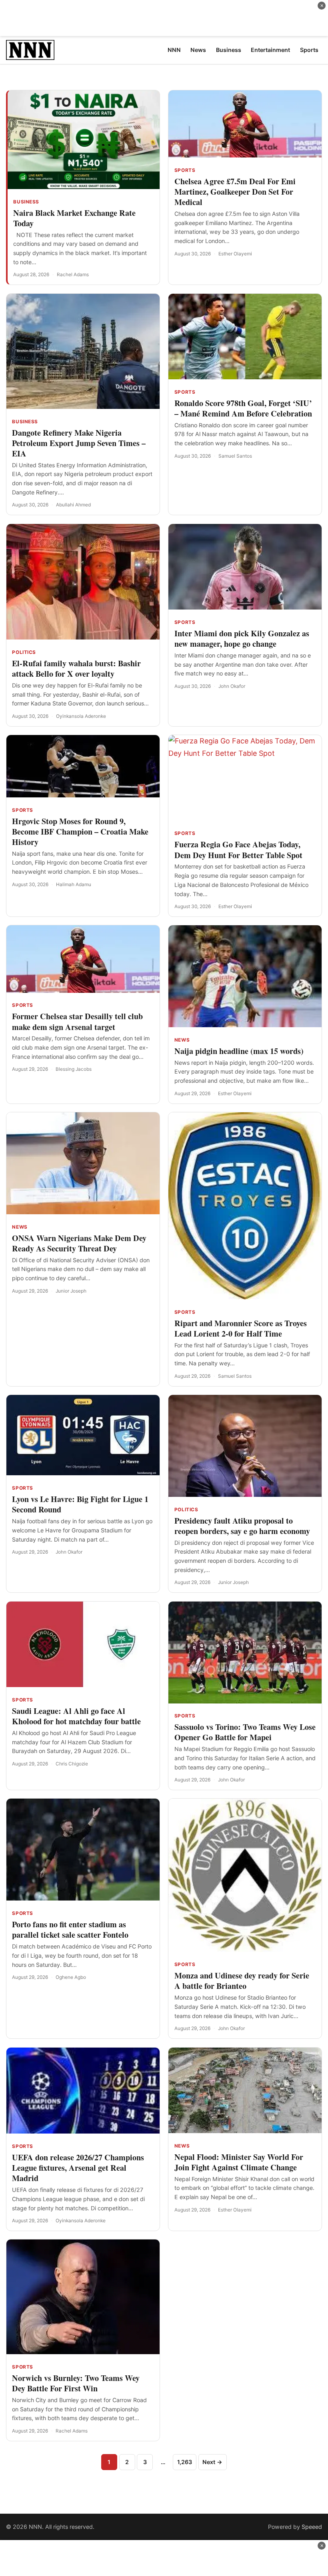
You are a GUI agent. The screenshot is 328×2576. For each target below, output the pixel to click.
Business (26, 202)
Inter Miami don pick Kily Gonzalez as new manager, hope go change (242, 639)
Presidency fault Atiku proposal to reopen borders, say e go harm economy (242, 1526)
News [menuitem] (198, 50)
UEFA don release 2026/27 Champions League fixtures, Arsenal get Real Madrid (78, 2168)
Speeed (312, 2527)
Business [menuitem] (229, 50)
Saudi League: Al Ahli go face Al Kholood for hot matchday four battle (76, 1716)
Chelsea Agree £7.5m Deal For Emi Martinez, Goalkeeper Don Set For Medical (235, 192)
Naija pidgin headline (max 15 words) (239, 1051)
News (182, 1040)
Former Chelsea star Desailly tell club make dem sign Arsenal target (77, 1021)
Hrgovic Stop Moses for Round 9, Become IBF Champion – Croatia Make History (80, 832)
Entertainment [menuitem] (270, 50)
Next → (212, 2462)
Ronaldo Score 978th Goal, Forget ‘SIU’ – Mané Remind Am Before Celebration (243, 408)
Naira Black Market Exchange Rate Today (74, 218)
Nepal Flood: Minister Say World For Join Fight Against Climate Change (239, 2162)
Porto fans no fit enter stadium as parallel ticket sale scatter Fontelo (70, 1930)
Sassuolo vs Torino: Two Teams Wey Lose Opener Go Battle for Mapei (245, 1732)
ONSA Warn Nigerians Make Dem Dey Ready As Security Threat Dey (79, 1243)
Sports (185, 170)
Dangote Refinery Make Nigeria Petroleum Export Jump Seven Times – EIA (79, 443)
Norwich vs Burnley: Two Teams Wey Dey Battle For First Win (76, 2383)
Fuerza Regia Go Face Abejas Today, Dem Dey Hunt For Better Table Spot (238, 850)
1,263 (185, 2462)
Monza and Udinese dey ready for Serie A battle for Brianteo (242, 1981)
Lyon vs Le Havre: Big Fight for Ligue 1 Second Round (80, 1504)
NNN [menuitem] (174, 50)
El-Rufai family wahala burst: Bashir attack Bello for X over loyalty (76, 668)
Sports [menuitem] (309, 50)
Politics (24, 652)
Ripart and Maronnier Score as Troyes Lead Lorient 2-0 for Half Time (241, 1328)
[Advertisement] (164, 18)
